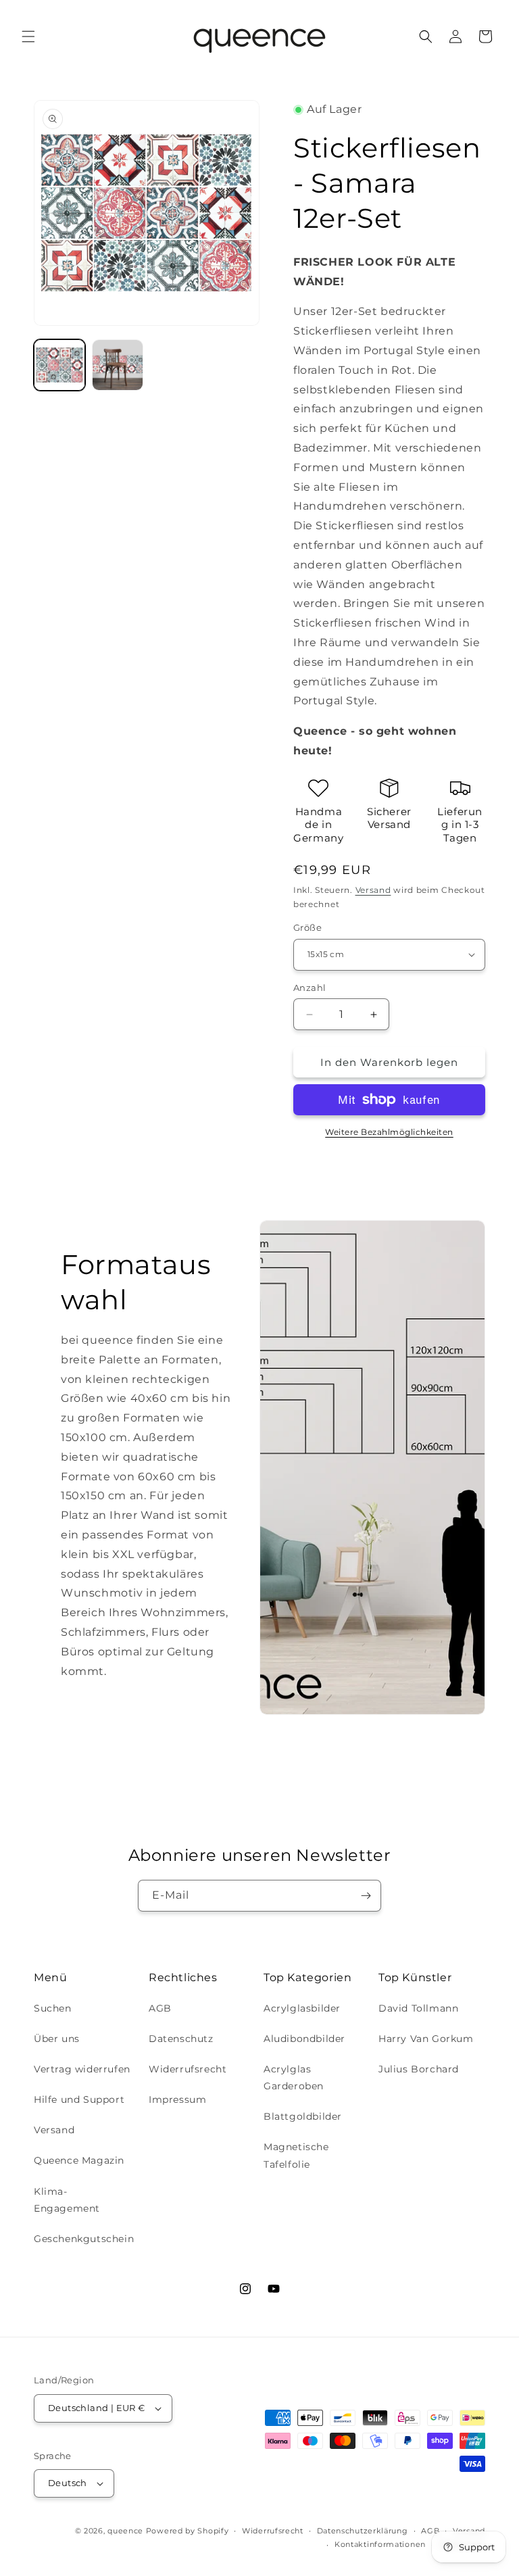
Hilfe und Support (79, 2099)
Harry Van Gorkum (426, 2039)
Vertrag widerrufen (82, 2069)
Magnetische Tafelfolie (296, 2155)
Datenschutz (181, 2039)
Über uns (57, 2039)
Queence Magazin (79, 2160)
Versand (373, 890)
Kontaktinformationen (380, 2544)
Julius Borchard (419, 2069)
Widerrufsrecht (188, 2069)
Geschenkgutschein (84, 2239)
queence (125, 2531)
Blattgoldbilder (303, 2116)
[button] (28, 37)
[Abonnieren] (366, 1896)
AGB (160, 2008)
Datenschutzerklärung (363, 2531)
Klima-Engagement (67, 2200)
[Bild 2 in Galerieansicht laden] (118, 365)
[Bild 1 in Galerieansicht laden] (59, 365)
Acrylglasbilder (302, 2008)
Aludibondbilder (304, 2039)
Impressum (177, 2099)
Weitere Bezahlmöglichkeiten (389, 1132)
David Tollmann (418, 2008)
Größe (307, 927)
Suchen (53, 2008)
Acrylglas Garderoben (294, 2077)
